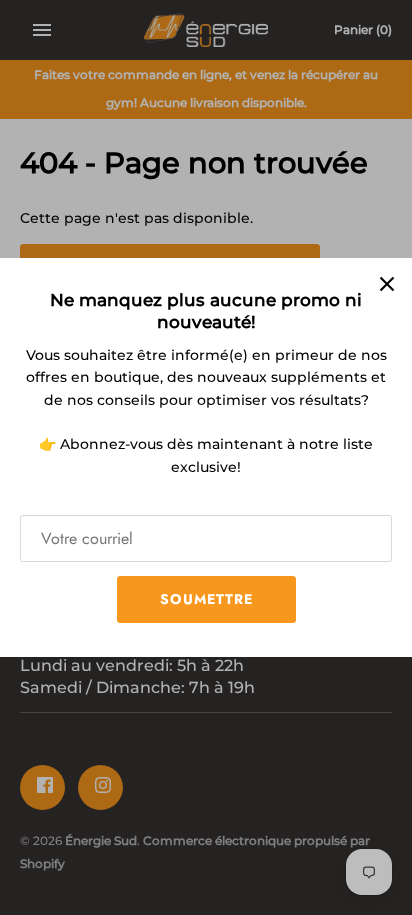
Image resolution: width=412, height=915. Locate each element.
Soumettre (206, 599)
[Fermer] (387, 283)
